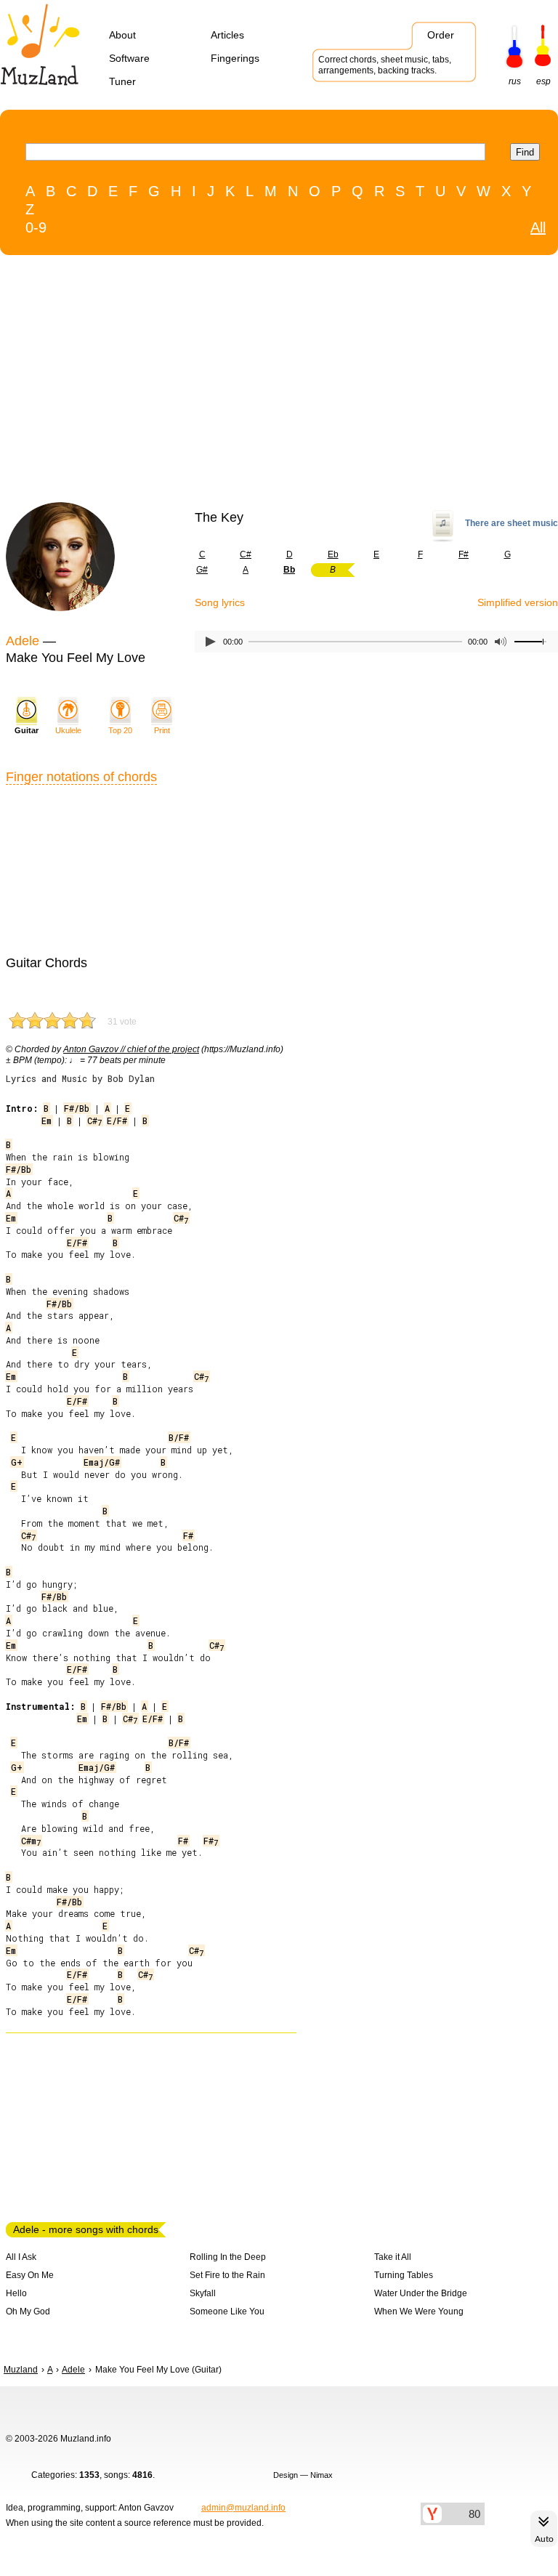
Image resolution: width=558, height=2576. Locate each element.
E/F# (117, 1121)
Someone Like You (227, 2311)
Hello (16, 2293)
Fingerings (235, 58)
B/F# (179, 1437)
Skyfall (203, 2293)
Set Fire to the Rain (227, 2275)
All (538, 227)
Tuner (122, 81)
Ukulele (68, 730)
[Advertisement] (249, 382)
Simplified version (518, 602)
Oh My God (28, 2311)
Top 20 (120, 730)
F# (464, 554)
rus (515, 81)
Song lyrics (220, 602)
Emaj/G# (102, 1462)
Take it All (393, 2257)
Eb (333, 554)
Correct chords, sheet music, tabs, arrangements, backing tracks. (385, 65)
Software (129, 58)
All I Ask (21, 2257)
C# (246, 554)
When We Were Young (419, 2311)
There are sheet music (511, 523)
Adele (23, 641)
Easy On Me (30, 2275)
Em (46, 1121)
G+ (17, 1462)
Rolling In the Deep (228, 2257)
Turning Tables (404, 2275)
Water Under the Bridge (421, 2293)
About (122, 35)
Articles (227, 35)
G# (202, 570)
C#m (31, 1841)
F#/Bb (77, 1108)
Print (162, 730)
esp (543, 81)
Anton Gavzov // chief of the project (131, 1049)
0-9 (36, 227)
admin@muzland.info (243, 2508)
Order (441, 35)
